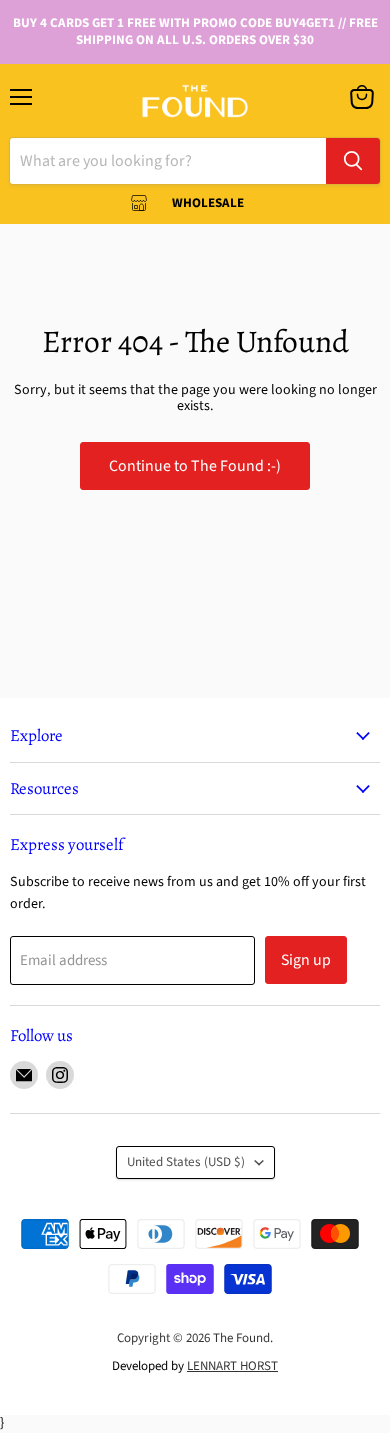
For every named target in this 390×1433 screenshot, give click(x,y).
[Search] (353, 161)
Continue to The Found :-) (195, 466)
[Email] (24, 1075)
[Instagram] (60, 1075)
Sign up (306, 960)
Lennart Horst (232, 1366)
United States (186, 1162)
